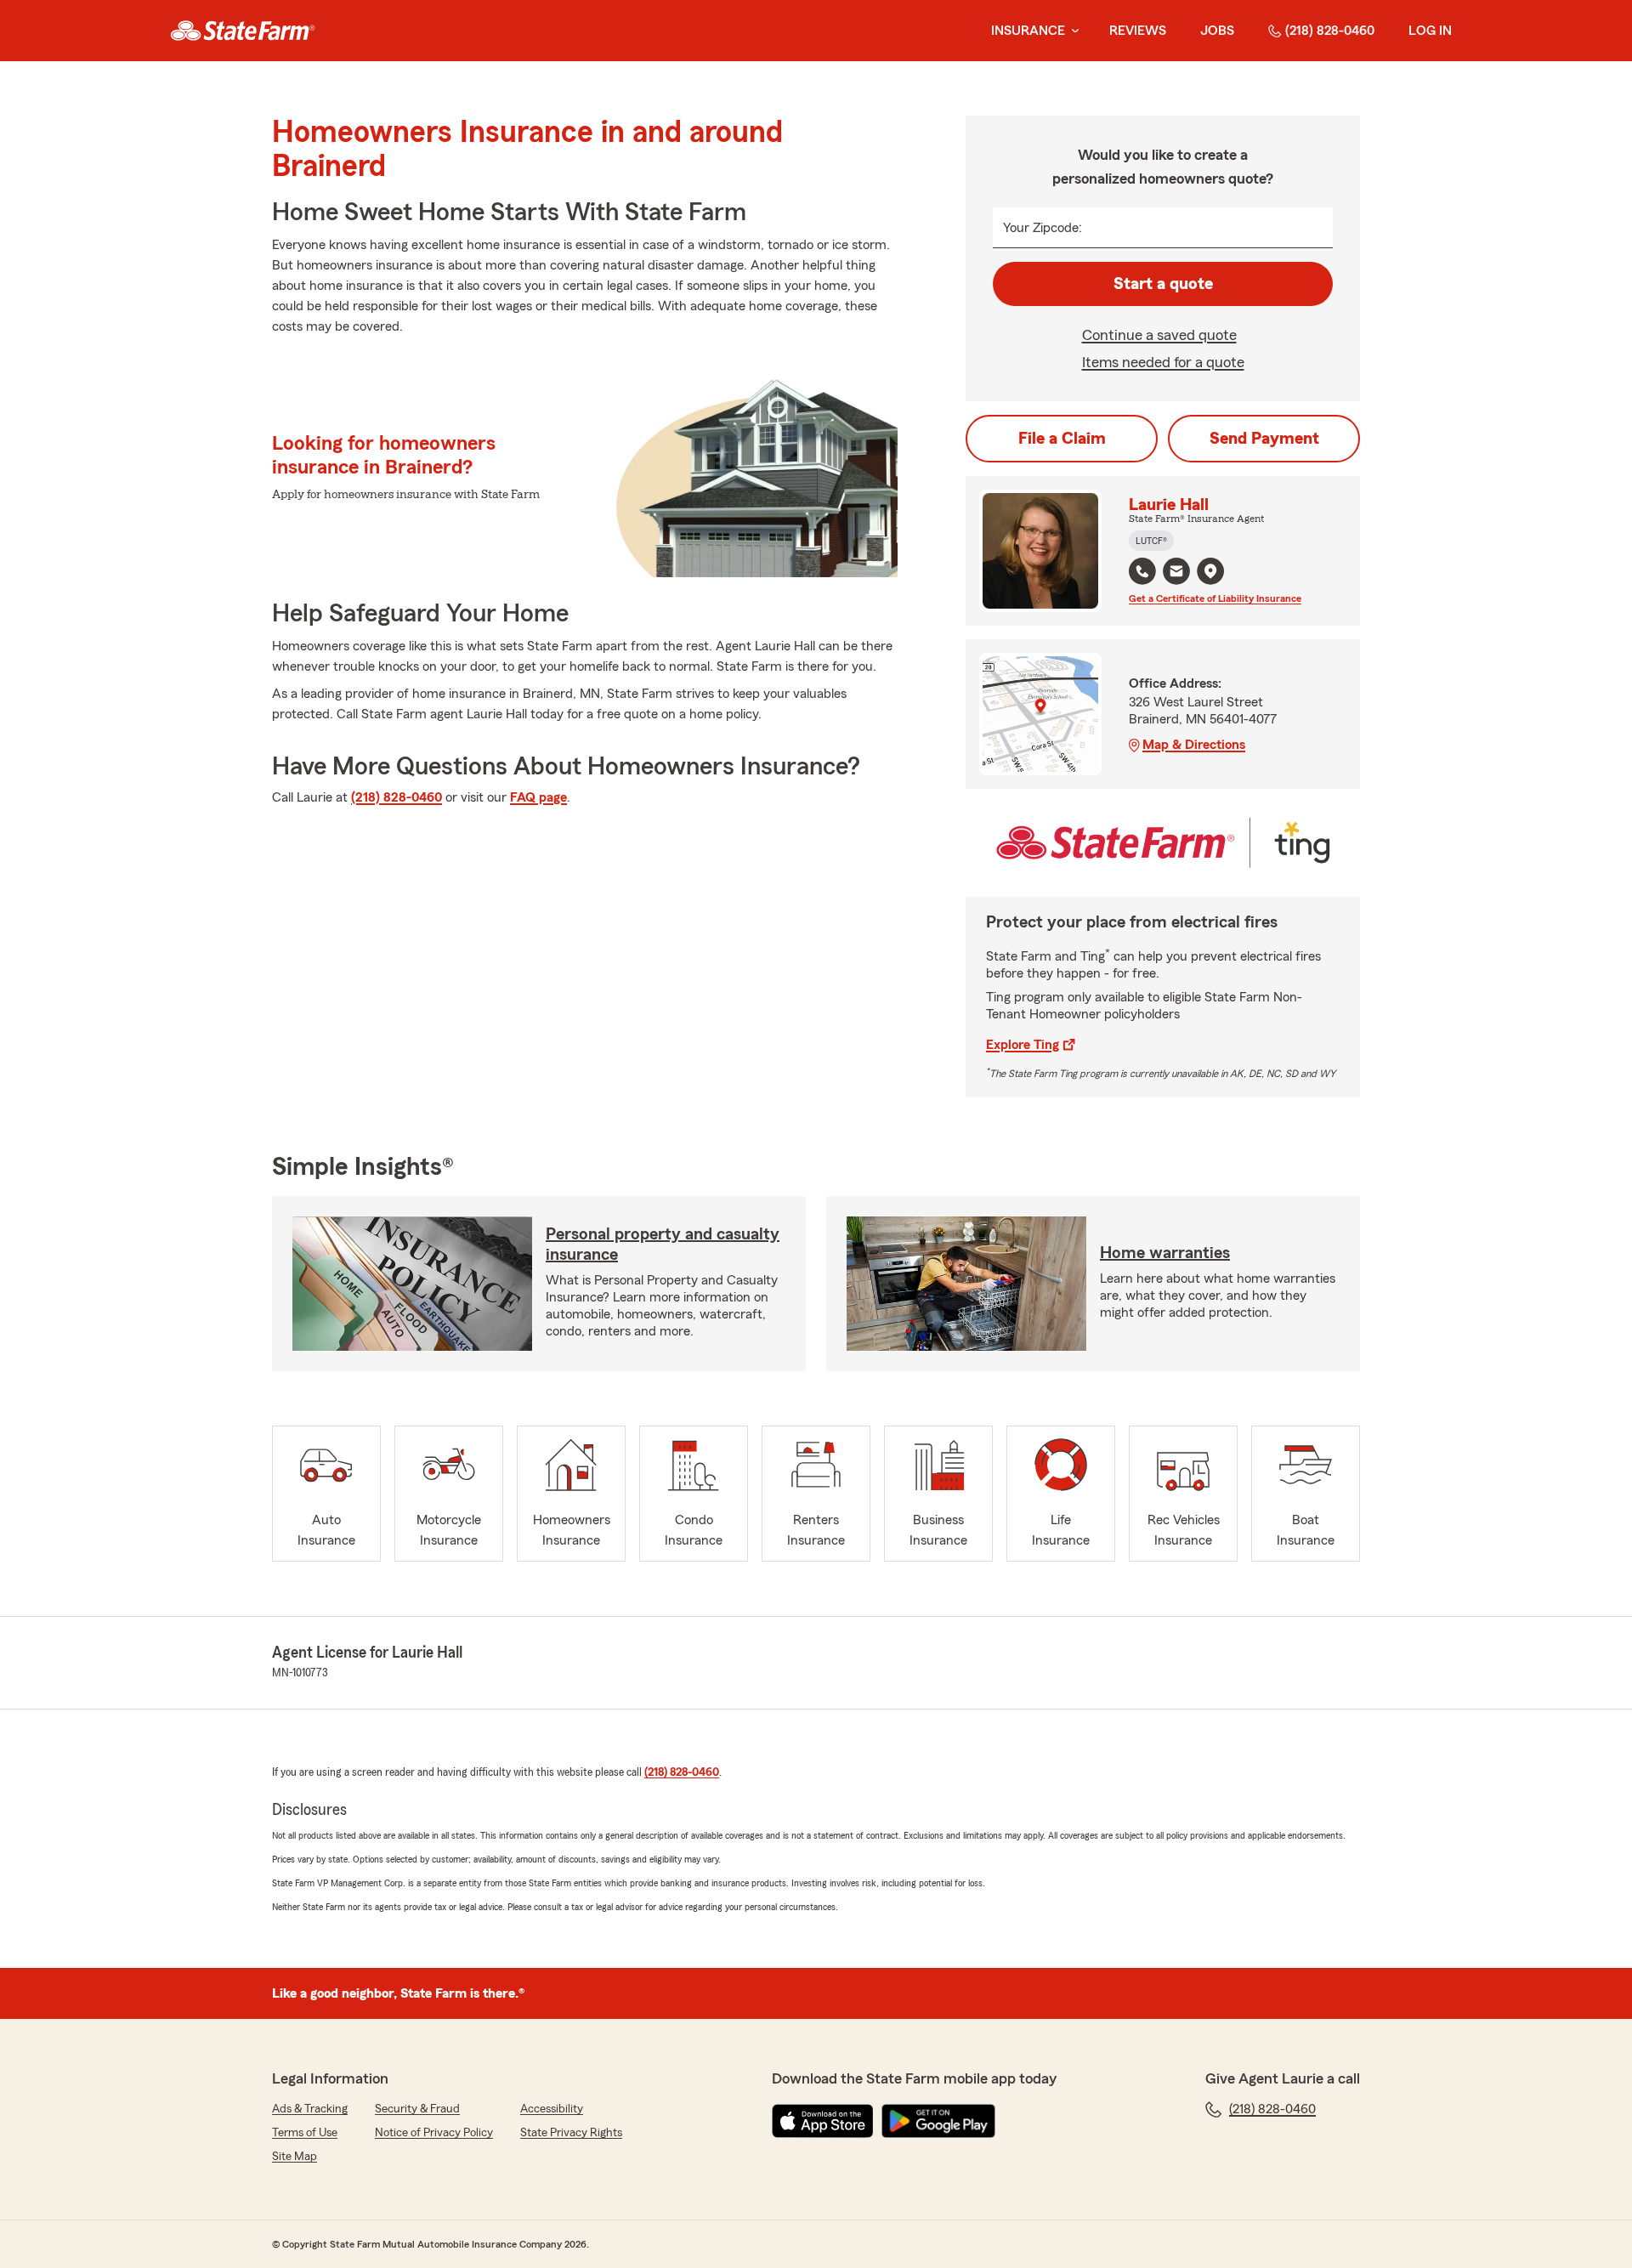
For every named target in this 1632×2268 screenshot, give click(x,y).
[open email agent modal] (1176, 573)
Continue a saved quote (1159, 335)
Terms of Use (305, 2133)
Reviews (1138, 31)
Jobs (1217, 31)
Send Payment (1264, 439)
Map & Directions (1194, 745)
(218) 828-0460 (1330, 31)
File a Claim (1062, 439)
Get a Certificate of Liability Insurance (1215, 598)
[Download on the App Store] (823, 2121)
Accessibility (552, 2109)
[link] (243, 31)
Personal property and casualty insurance (663, 1245)
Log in (1430, 31)
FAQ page (538, 797)
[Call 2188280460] (1142, 571)
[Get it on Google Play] (938, 2121)
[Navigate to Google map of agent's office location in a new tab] (1210, 571)
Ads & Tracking (310, 2109)
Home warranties (1165, 1253)
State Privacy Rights (571, 2133)
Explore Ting (1023, 1045)
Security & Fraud (417, 2109)
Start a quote (1163, 284)
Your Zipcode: (1043, 228)
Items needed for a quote (1163, 362)
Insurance (1028, 31)
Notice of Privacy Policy (434, 2133)
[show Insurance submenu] (1072, 31)
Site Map (295, 2157)
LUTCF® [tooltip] (1151, 541)
